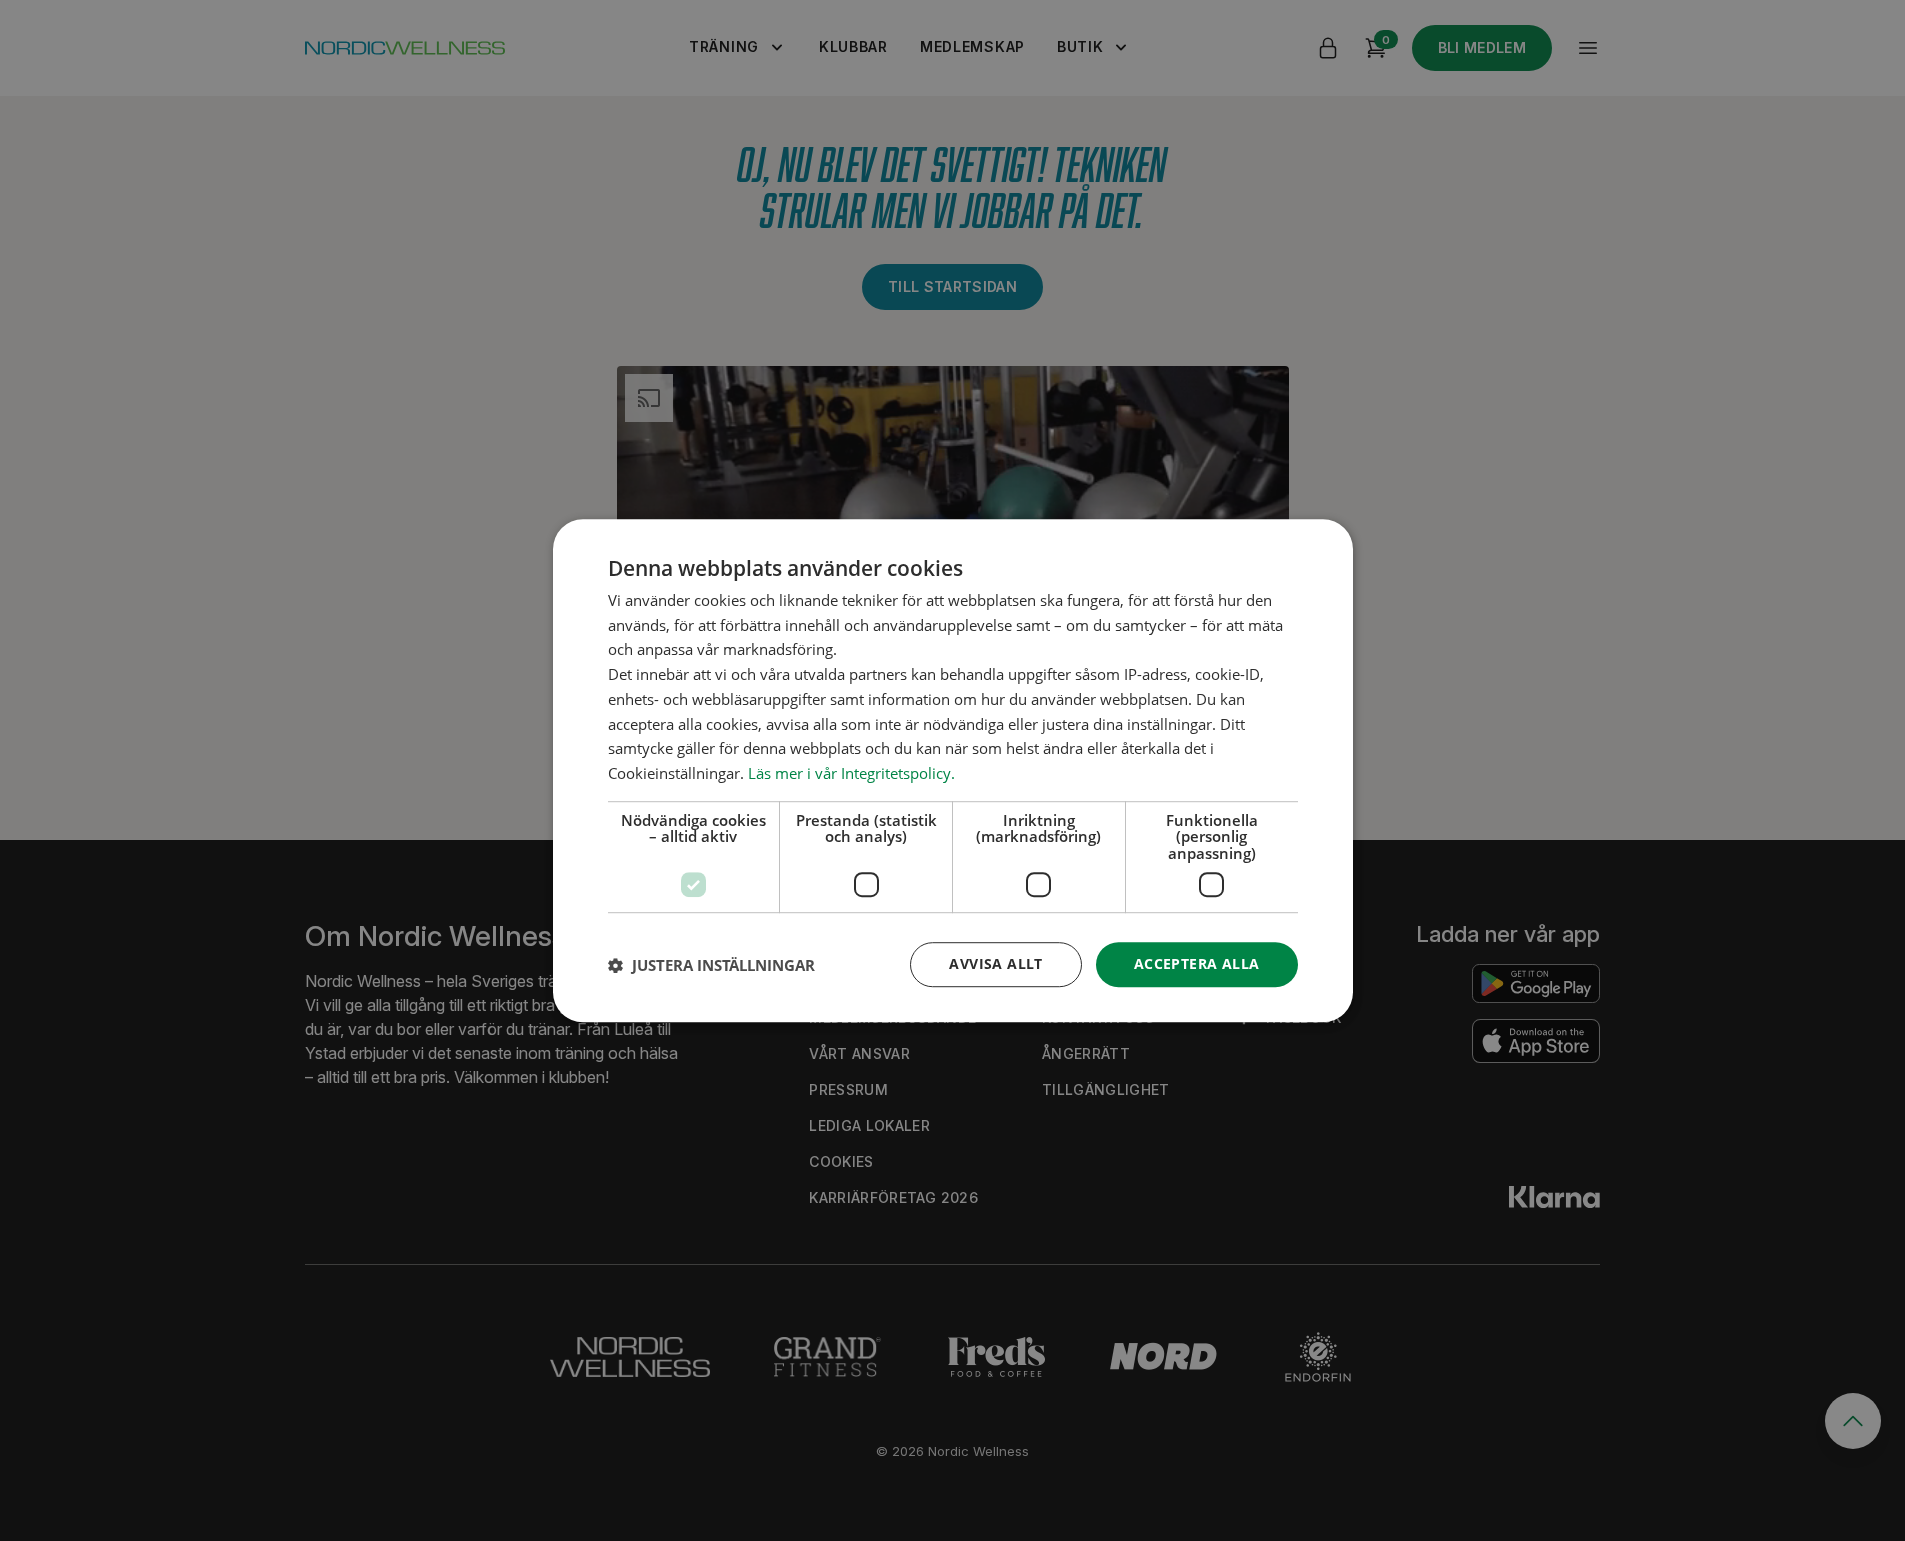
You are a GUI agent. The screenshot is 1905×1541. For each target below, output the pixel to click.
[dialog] (953, 771)
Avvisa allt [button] (995, 964)
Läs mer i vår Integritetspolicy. (851, 773)
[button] (711, 965)
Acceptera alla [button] (1197, 964)
